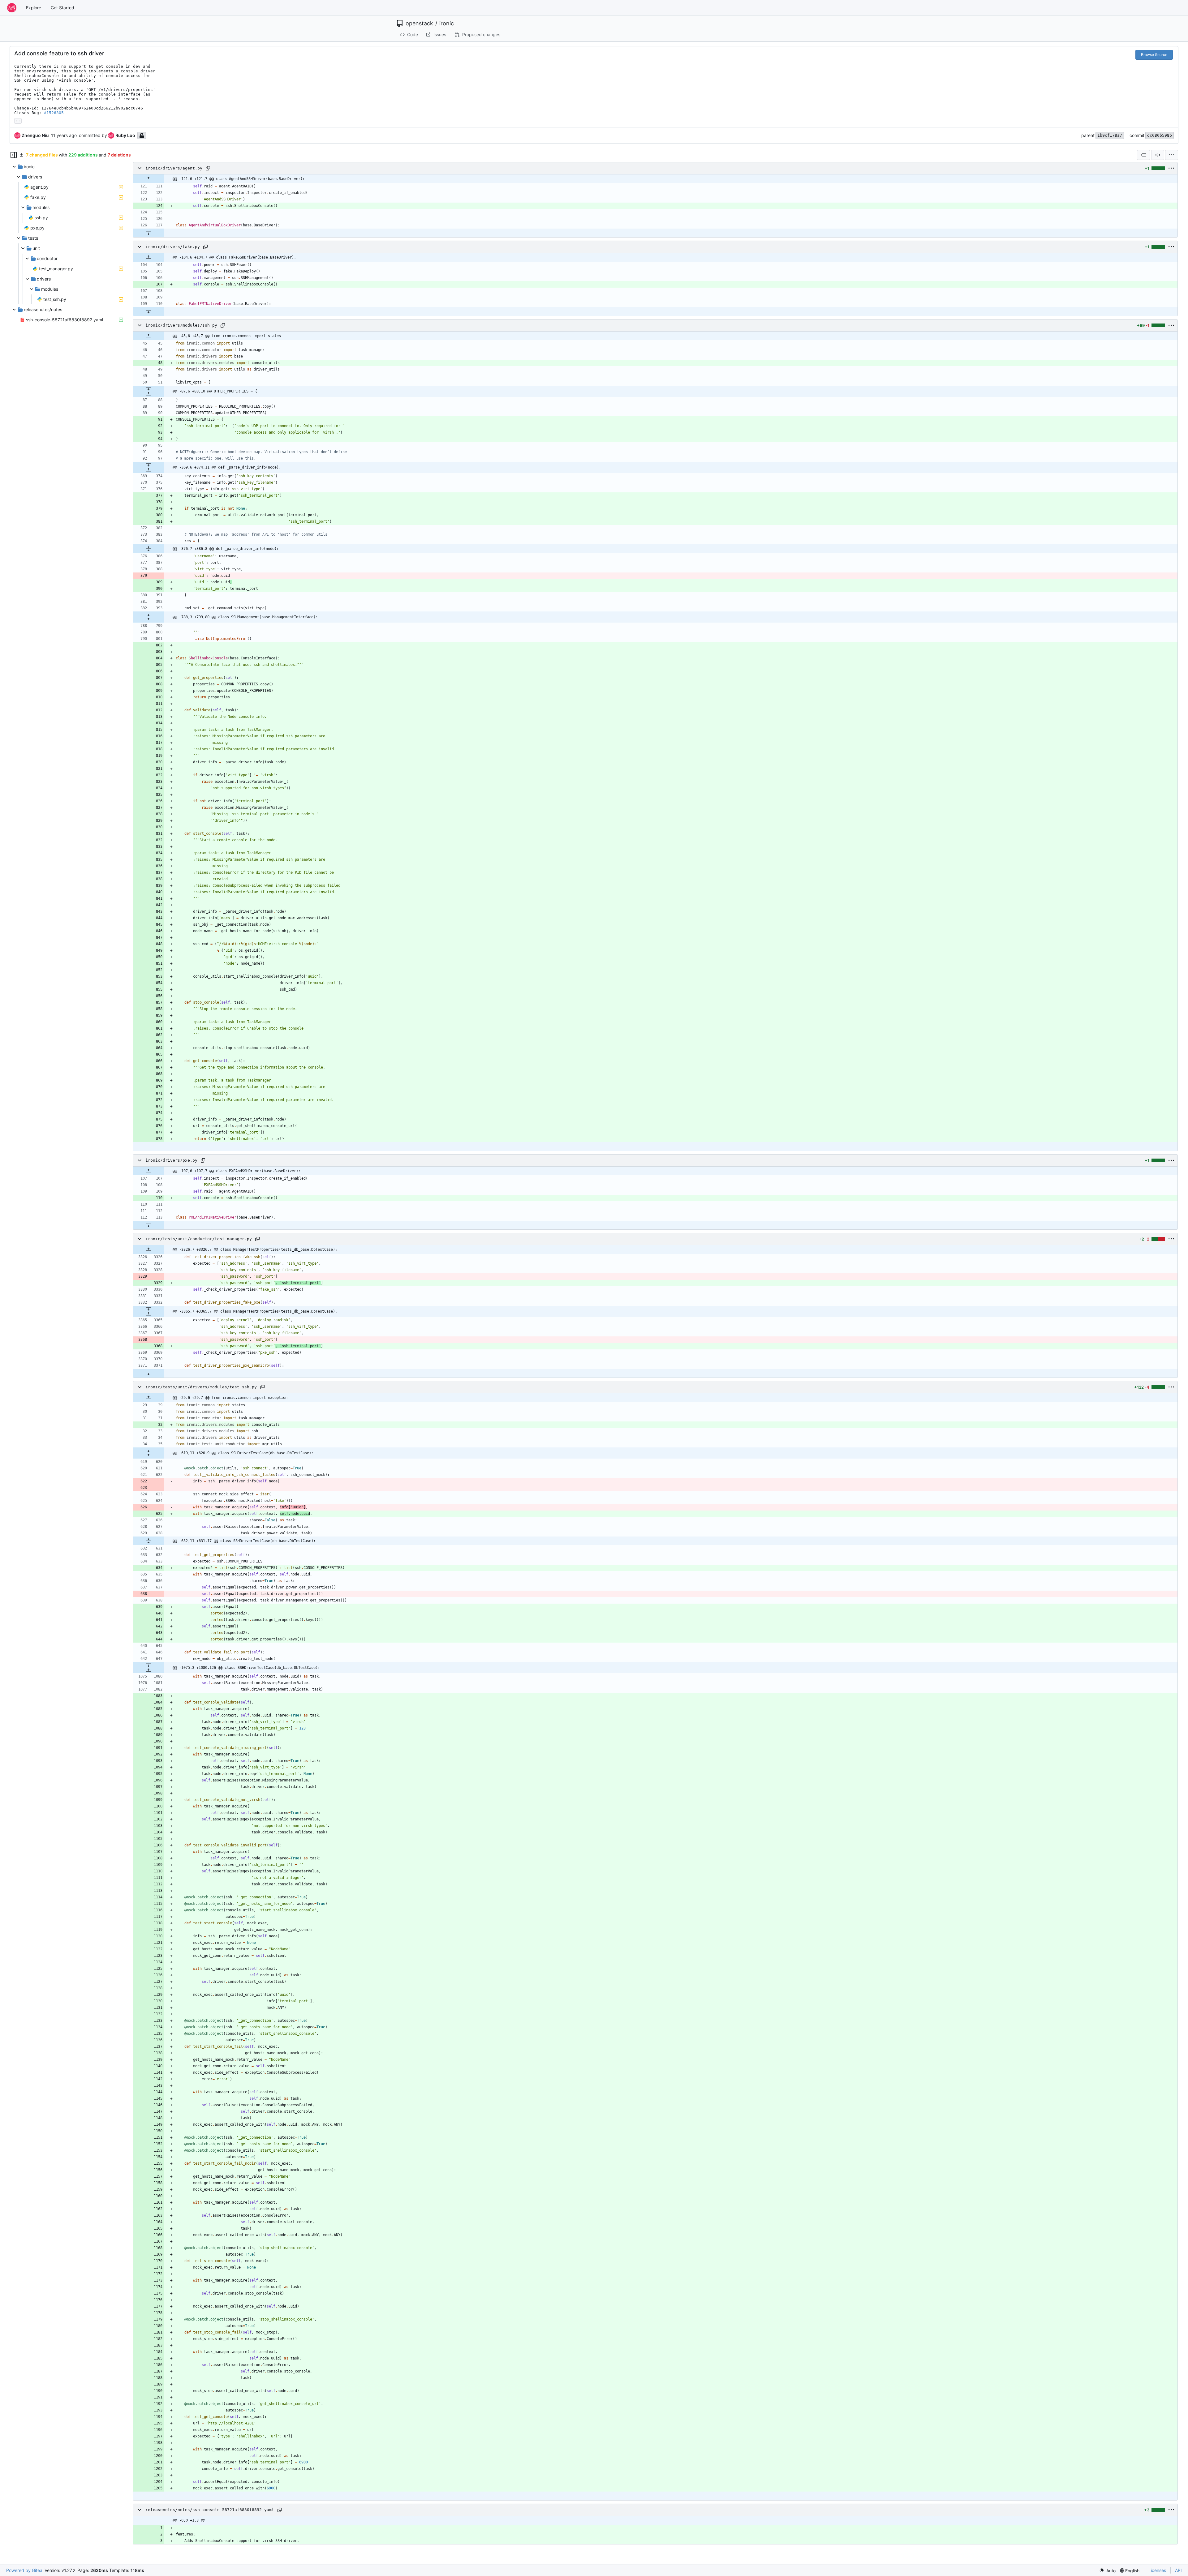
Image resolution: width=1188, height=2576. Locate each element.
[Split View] (1158, 155)
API (1178, 2570)
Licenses (1157, 2570)
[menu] (1172, 155)
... (18, 120)
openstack (419, 24)
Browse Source (1154, 55)
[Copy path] (208, 168)
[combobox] (1143, 155)
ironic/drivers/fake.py (173, 247)
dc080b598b (1160, 135)
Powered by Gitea (24, 2570)
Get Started (62, 8)
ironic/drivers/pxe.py (171, 1160)
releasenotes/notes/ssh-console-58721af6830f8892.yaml (210, 2510)
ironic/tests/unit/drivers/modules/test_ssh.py (201, 1387)
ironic (447, 24)
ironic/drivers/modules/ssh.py (181, 325)
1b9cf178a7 (1110, 135)
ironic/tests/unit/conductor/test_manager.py (199, 1239)
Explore (34, 8)
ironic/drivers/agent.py (174, 168)
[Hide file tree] (14, 155)
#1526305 (54, 113)
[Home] (12, 8)
